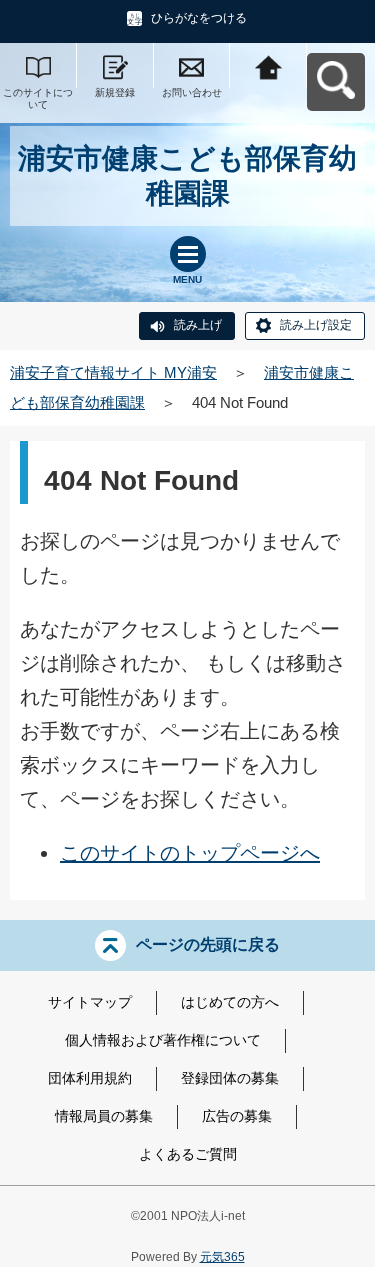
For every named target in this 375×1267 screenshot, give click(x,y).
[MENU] (188, 254)
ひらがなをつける (199, 18)
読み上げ (198, 325)
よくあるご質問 (188, 1154)
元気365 (222, 1257)
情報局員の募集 (104, 1116)
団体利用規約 (90, 1078)
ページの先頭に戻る (208, 944)
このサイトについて (38, 98)
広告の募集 (237, 1116)
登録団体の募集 (230, 1078)
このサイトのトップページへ (190, 853)
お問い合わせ (192, 92)
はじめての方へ (230, 1002)
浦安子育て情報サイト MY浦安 (113, 372)
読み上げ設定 (316, 325)
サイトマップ (90, 1002)
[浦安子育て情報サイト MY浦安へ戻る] (268, 65)
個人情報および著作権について (163, 1040)
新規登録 (115, 92)
